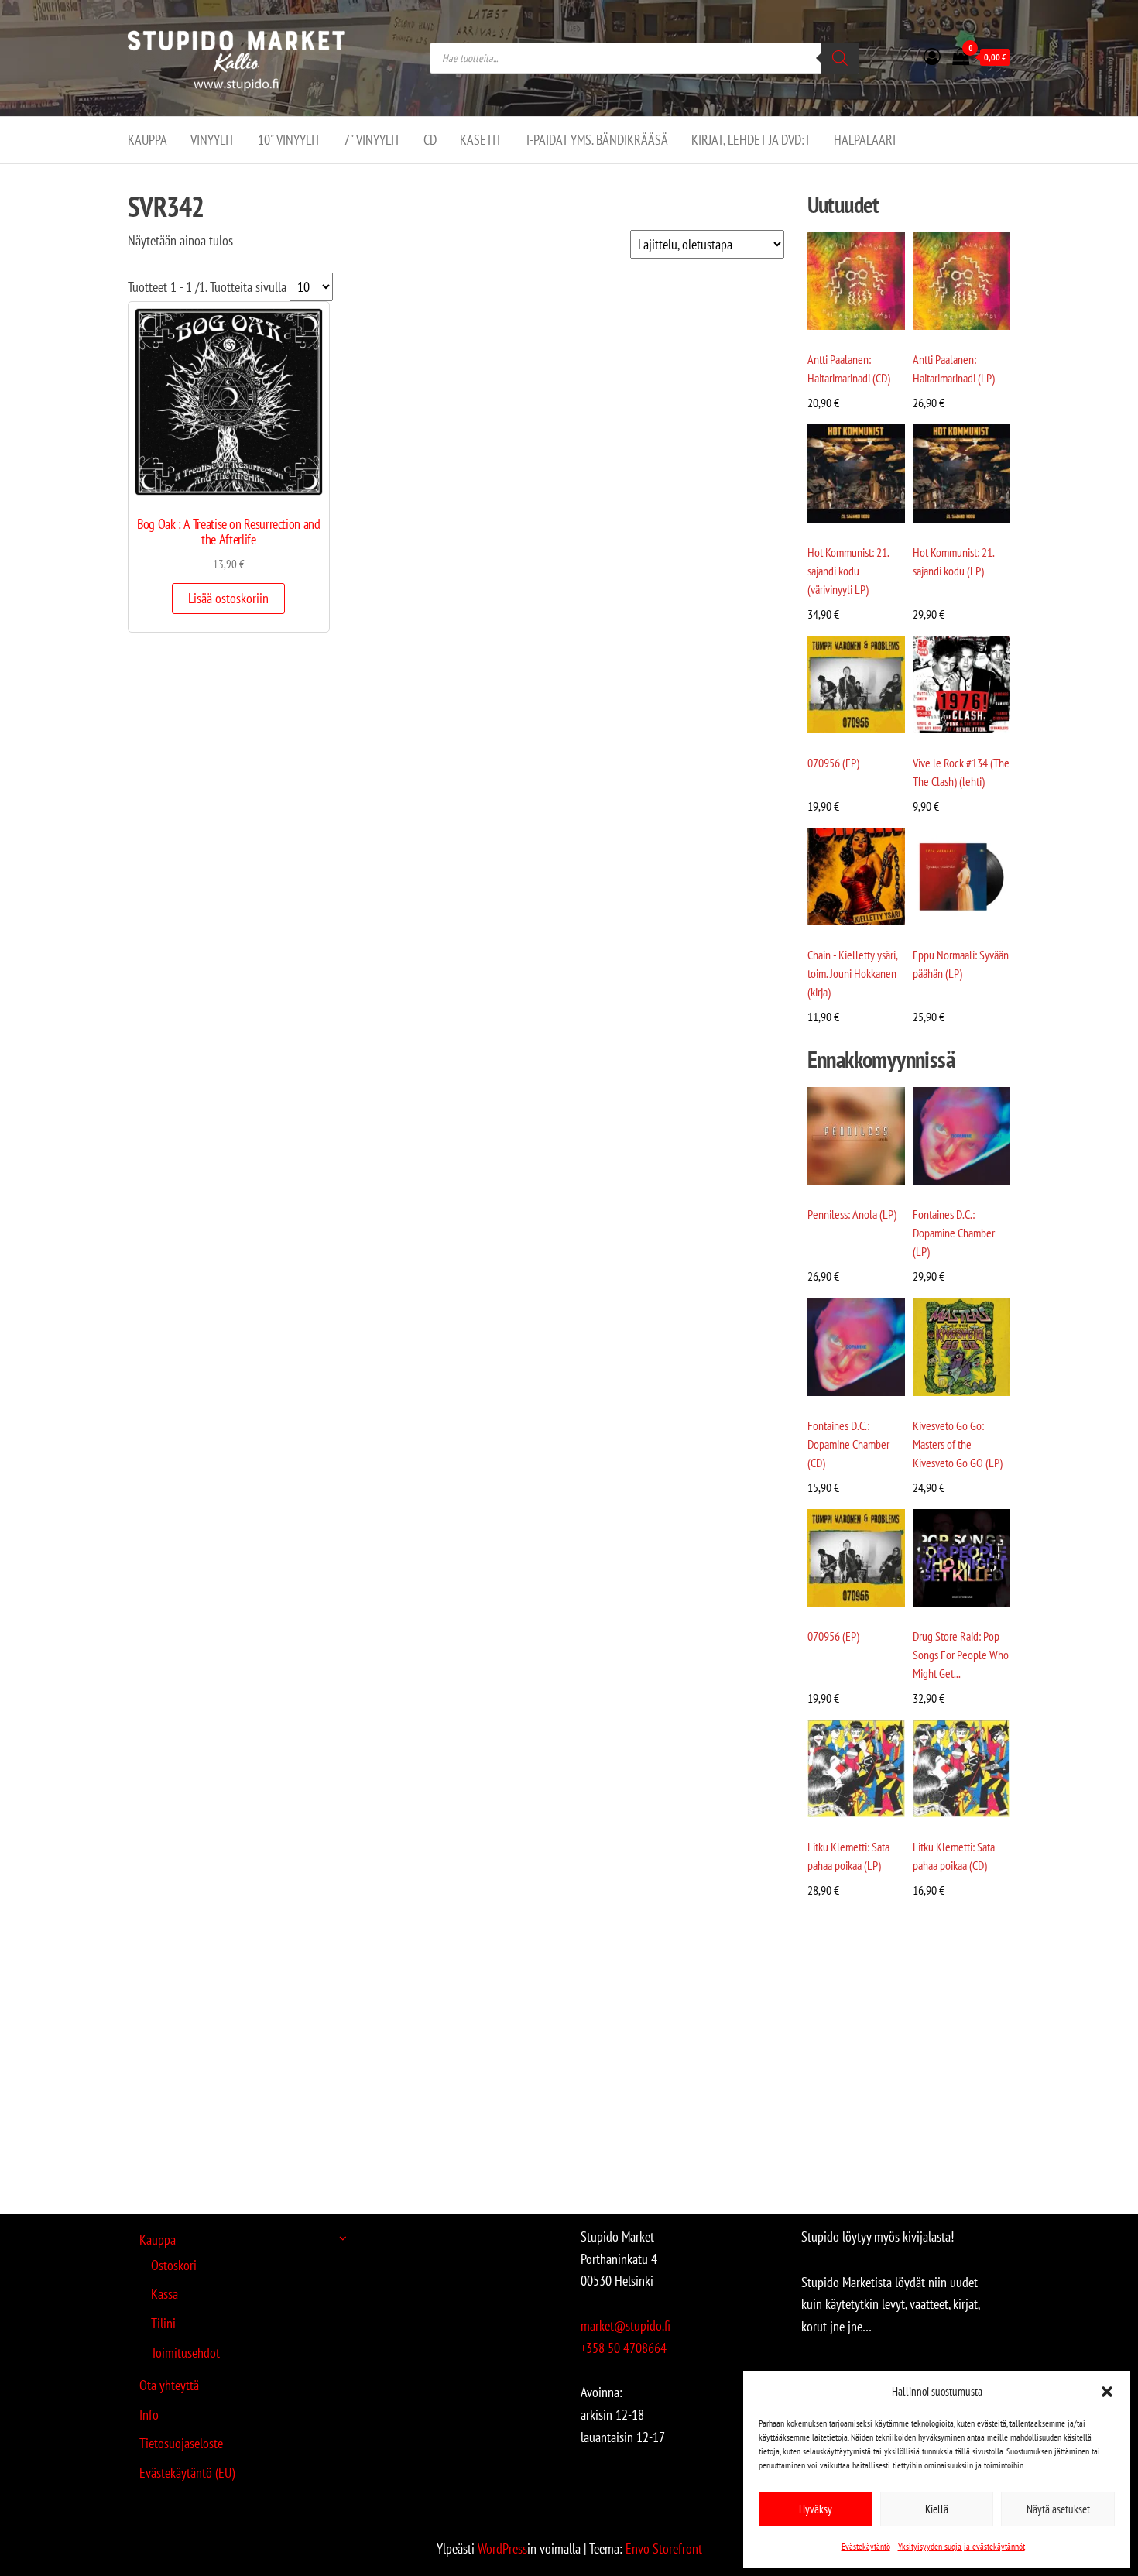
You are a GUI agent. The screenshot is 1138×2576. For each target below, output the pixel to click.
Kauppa (147, 140)
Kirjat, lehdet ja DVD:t (751, 140)
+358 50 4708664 (624, 2348)
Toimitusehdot (185, 2353)
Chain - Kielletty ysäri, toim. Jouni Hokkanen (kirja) (852, 973)
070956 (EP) (833, 763)
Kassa (165, 2294)
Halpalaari (865, 140)
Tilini (163, 2323)
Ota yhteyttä (169, 2385)
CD (430, 140)
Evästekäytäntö (866, 2546)
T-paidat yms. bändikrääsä (596, 140)
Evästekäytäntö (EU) (187, 2473)
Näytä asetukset (1058, 2509)
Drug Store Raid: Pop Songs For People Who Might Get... (961, 1655)
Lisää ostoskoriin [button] (228, 598)
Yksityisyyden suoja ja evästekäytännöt (961, 2546)
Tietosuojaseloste (181, 2443)
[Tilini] (932, 57)
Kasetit (481, 140)
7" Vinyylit (372, 140)
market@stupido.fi (626, 2326)
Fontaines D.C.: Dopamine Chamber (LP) (954, 1233)
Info (149, 2415)
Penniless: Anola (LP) (852, 1214)
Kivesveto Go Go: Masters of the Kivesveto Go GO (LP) (958, 1444)
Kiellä (937, 2509)
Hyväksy (816, 2509)
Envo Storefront (664, 2549)
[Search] (840, 58)
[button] (1107, 2392)
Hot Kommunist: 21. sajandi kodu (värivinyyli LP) (848, 571)
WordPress (502, 2549)
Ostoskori (174, 2265)
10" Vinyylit (289, 140)
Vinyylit (213, 140)
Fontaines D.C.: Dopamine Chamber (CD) (848, 1444)
